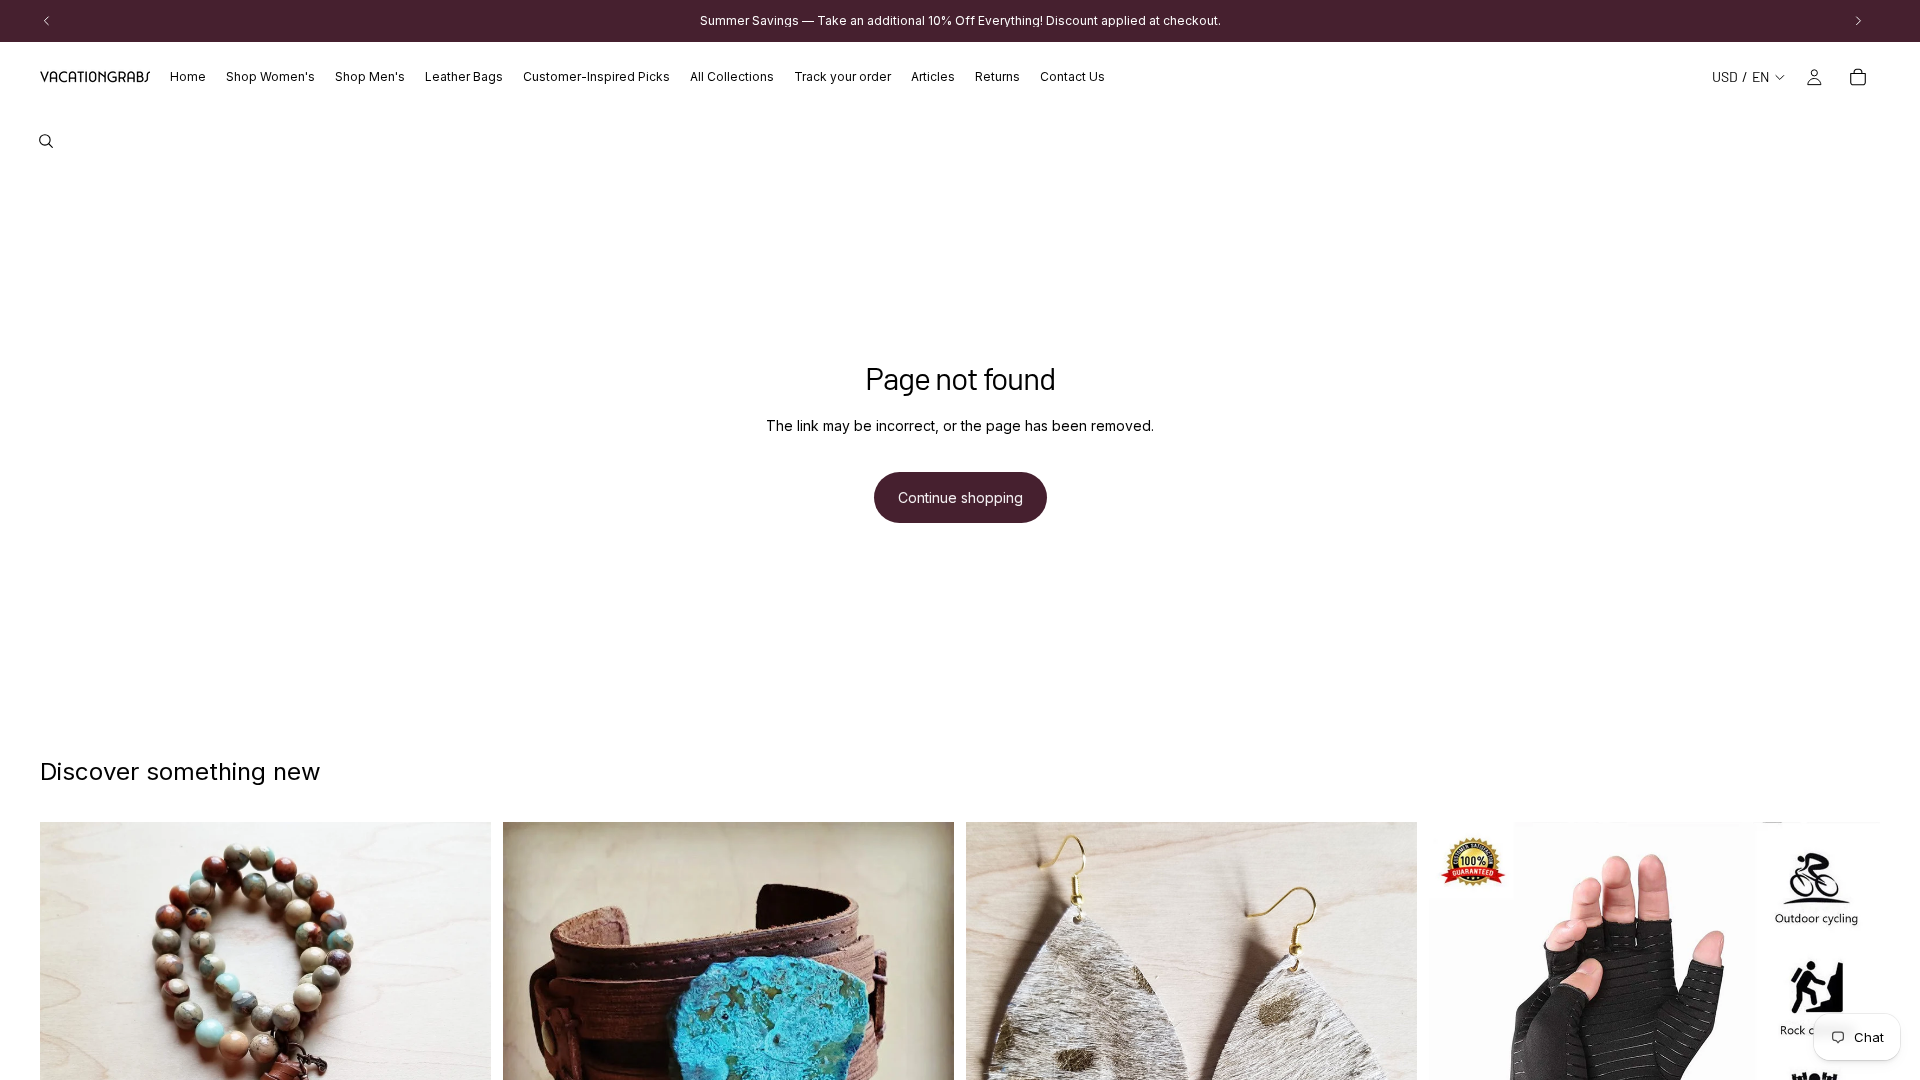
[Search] (46, 141)
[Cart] (1858, 77)
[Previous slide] (70, 1047)
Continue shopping (960, 497)
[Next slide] (461, 1047)
